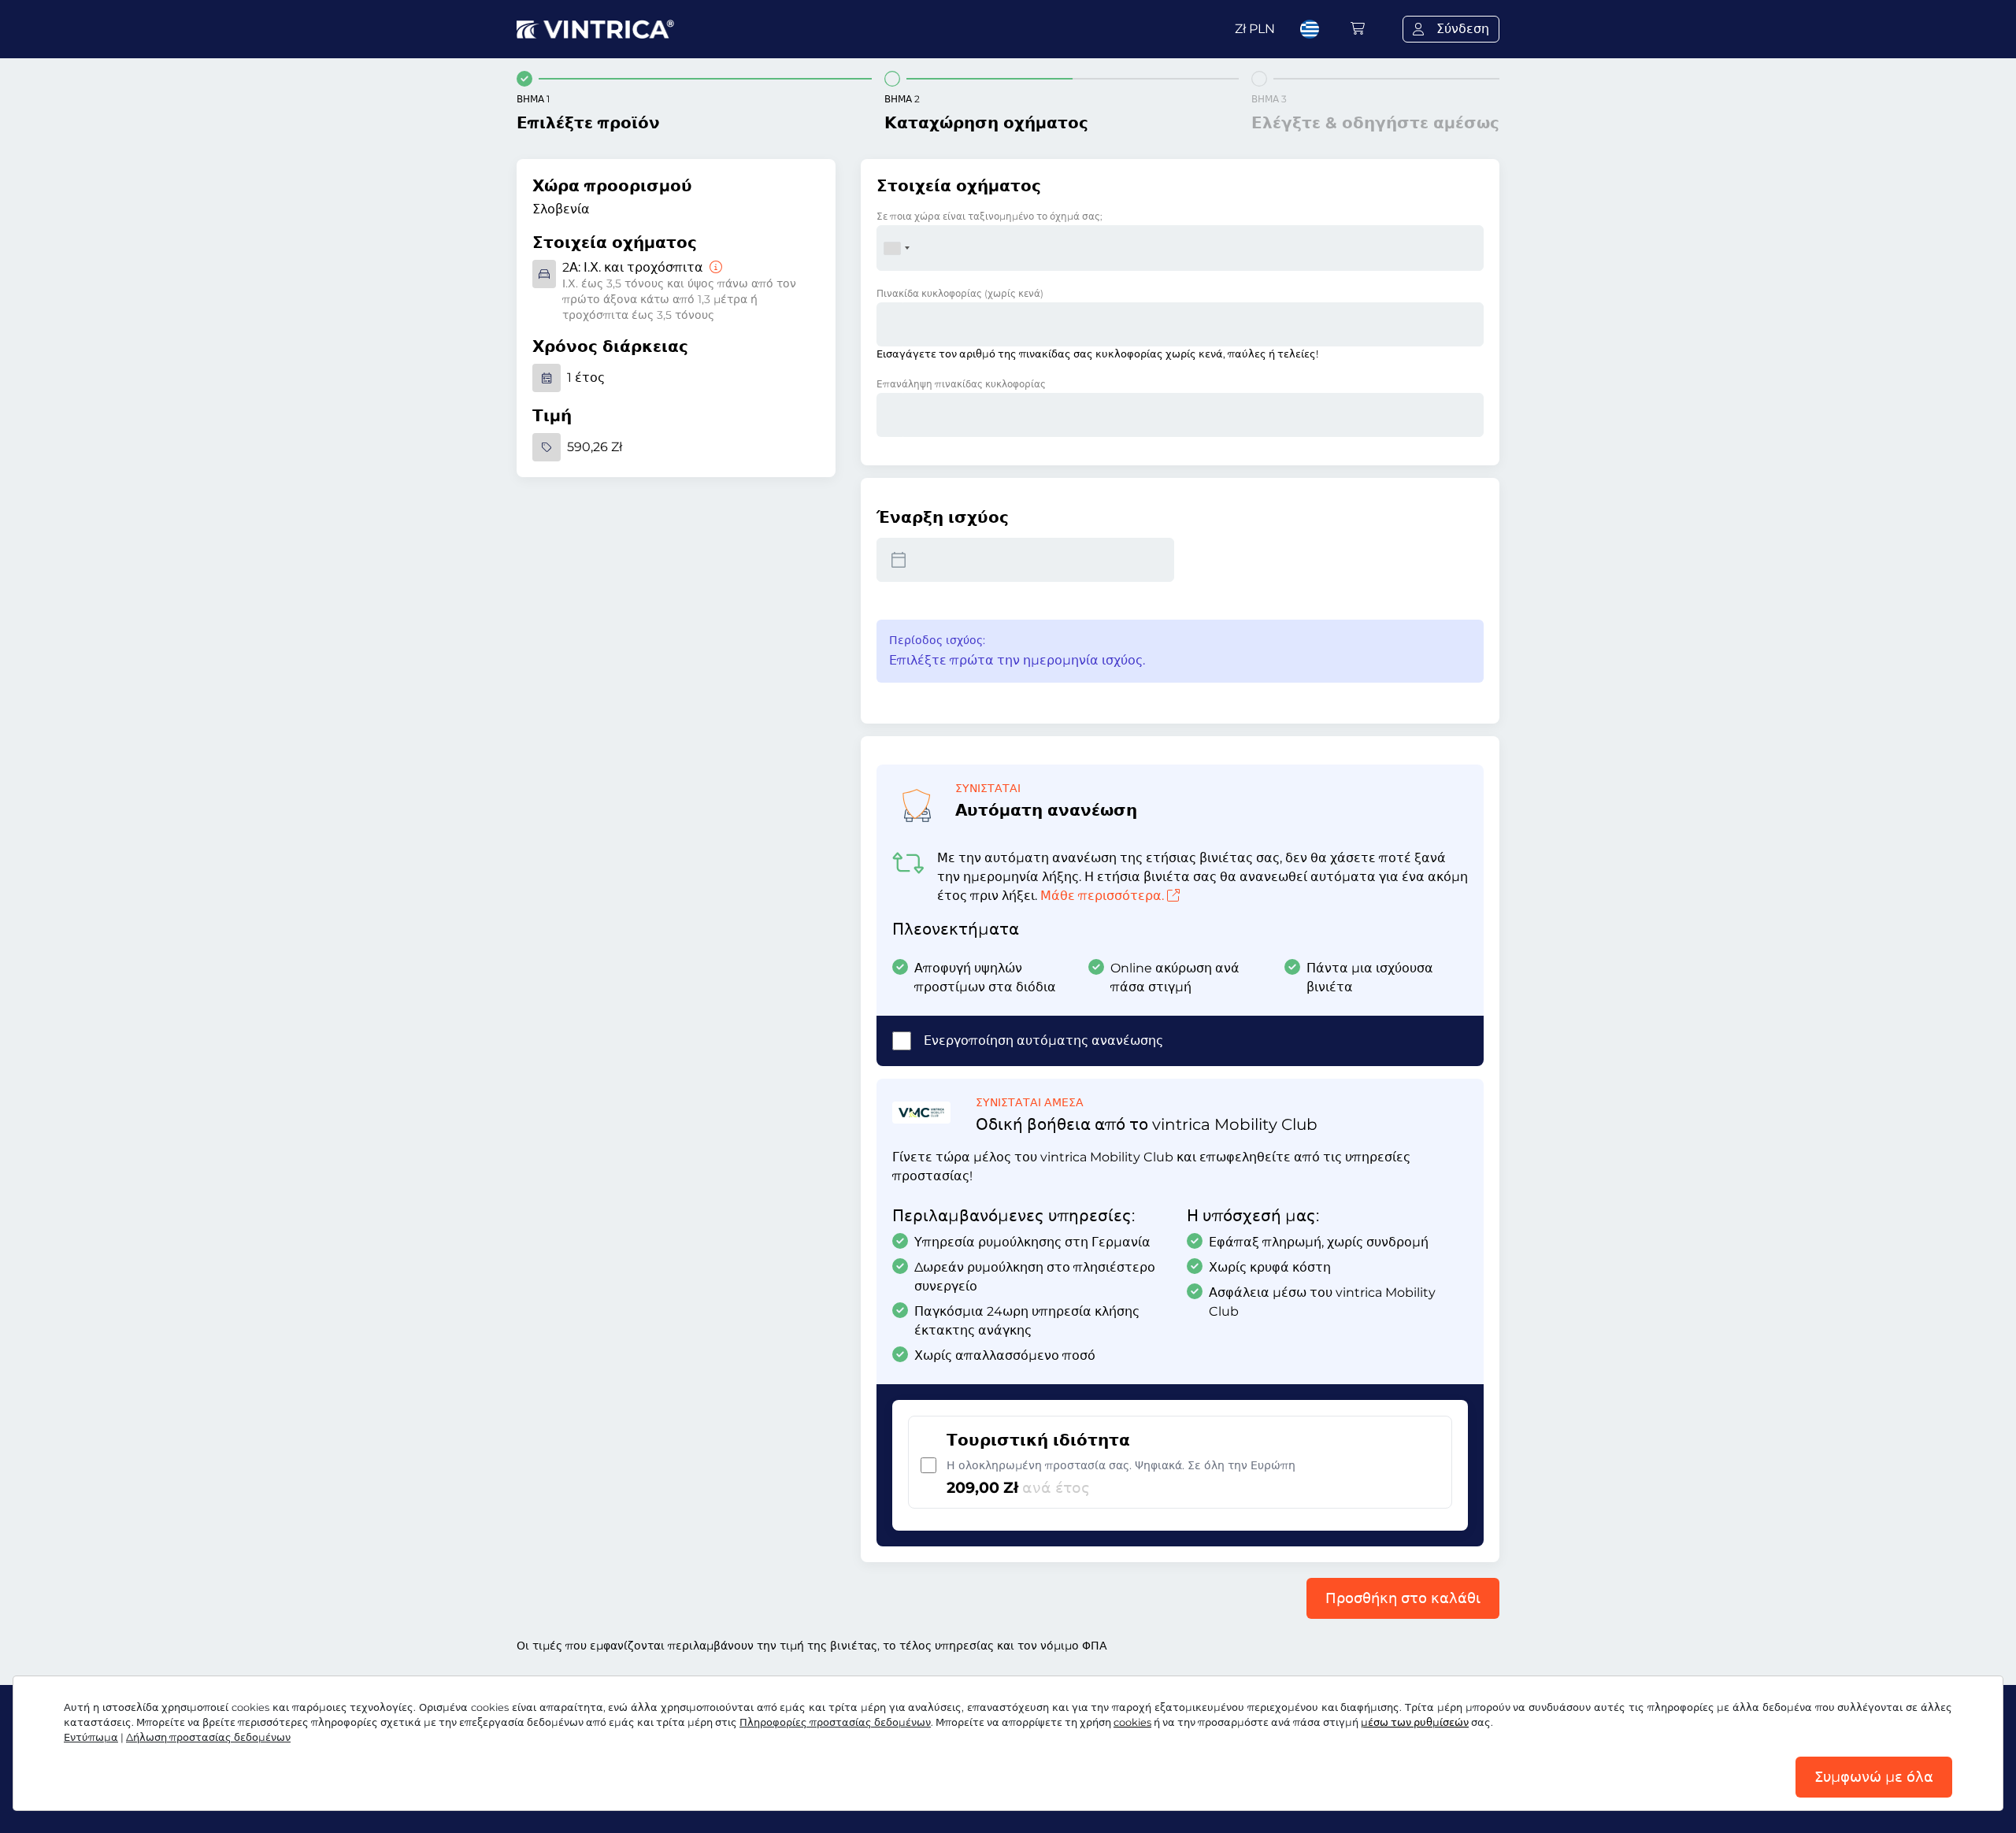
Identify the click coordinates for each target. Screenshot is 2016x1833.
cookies (1132, 1722)
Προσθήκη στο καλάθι (1403, 1598)
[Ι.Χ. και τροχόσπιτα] (714, 267)
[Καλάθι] (1358, 29)
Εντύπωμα (91, 1737)
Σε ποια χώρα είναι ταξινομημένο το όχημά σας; (989, 216)
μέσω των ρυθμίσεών (1415, 1722)
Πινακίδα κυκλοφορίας (960, 293)
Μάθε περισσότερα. (1102, 896)
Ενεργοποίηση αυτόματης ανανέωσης (1043, 1041)
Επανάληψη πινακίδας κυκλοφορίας (961, 384)
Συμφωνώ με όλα (1874, 1777)
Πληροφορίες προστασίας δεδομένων (835, 1722)
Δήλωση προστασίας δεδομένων (208, 1737)
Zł (1255, 29)
